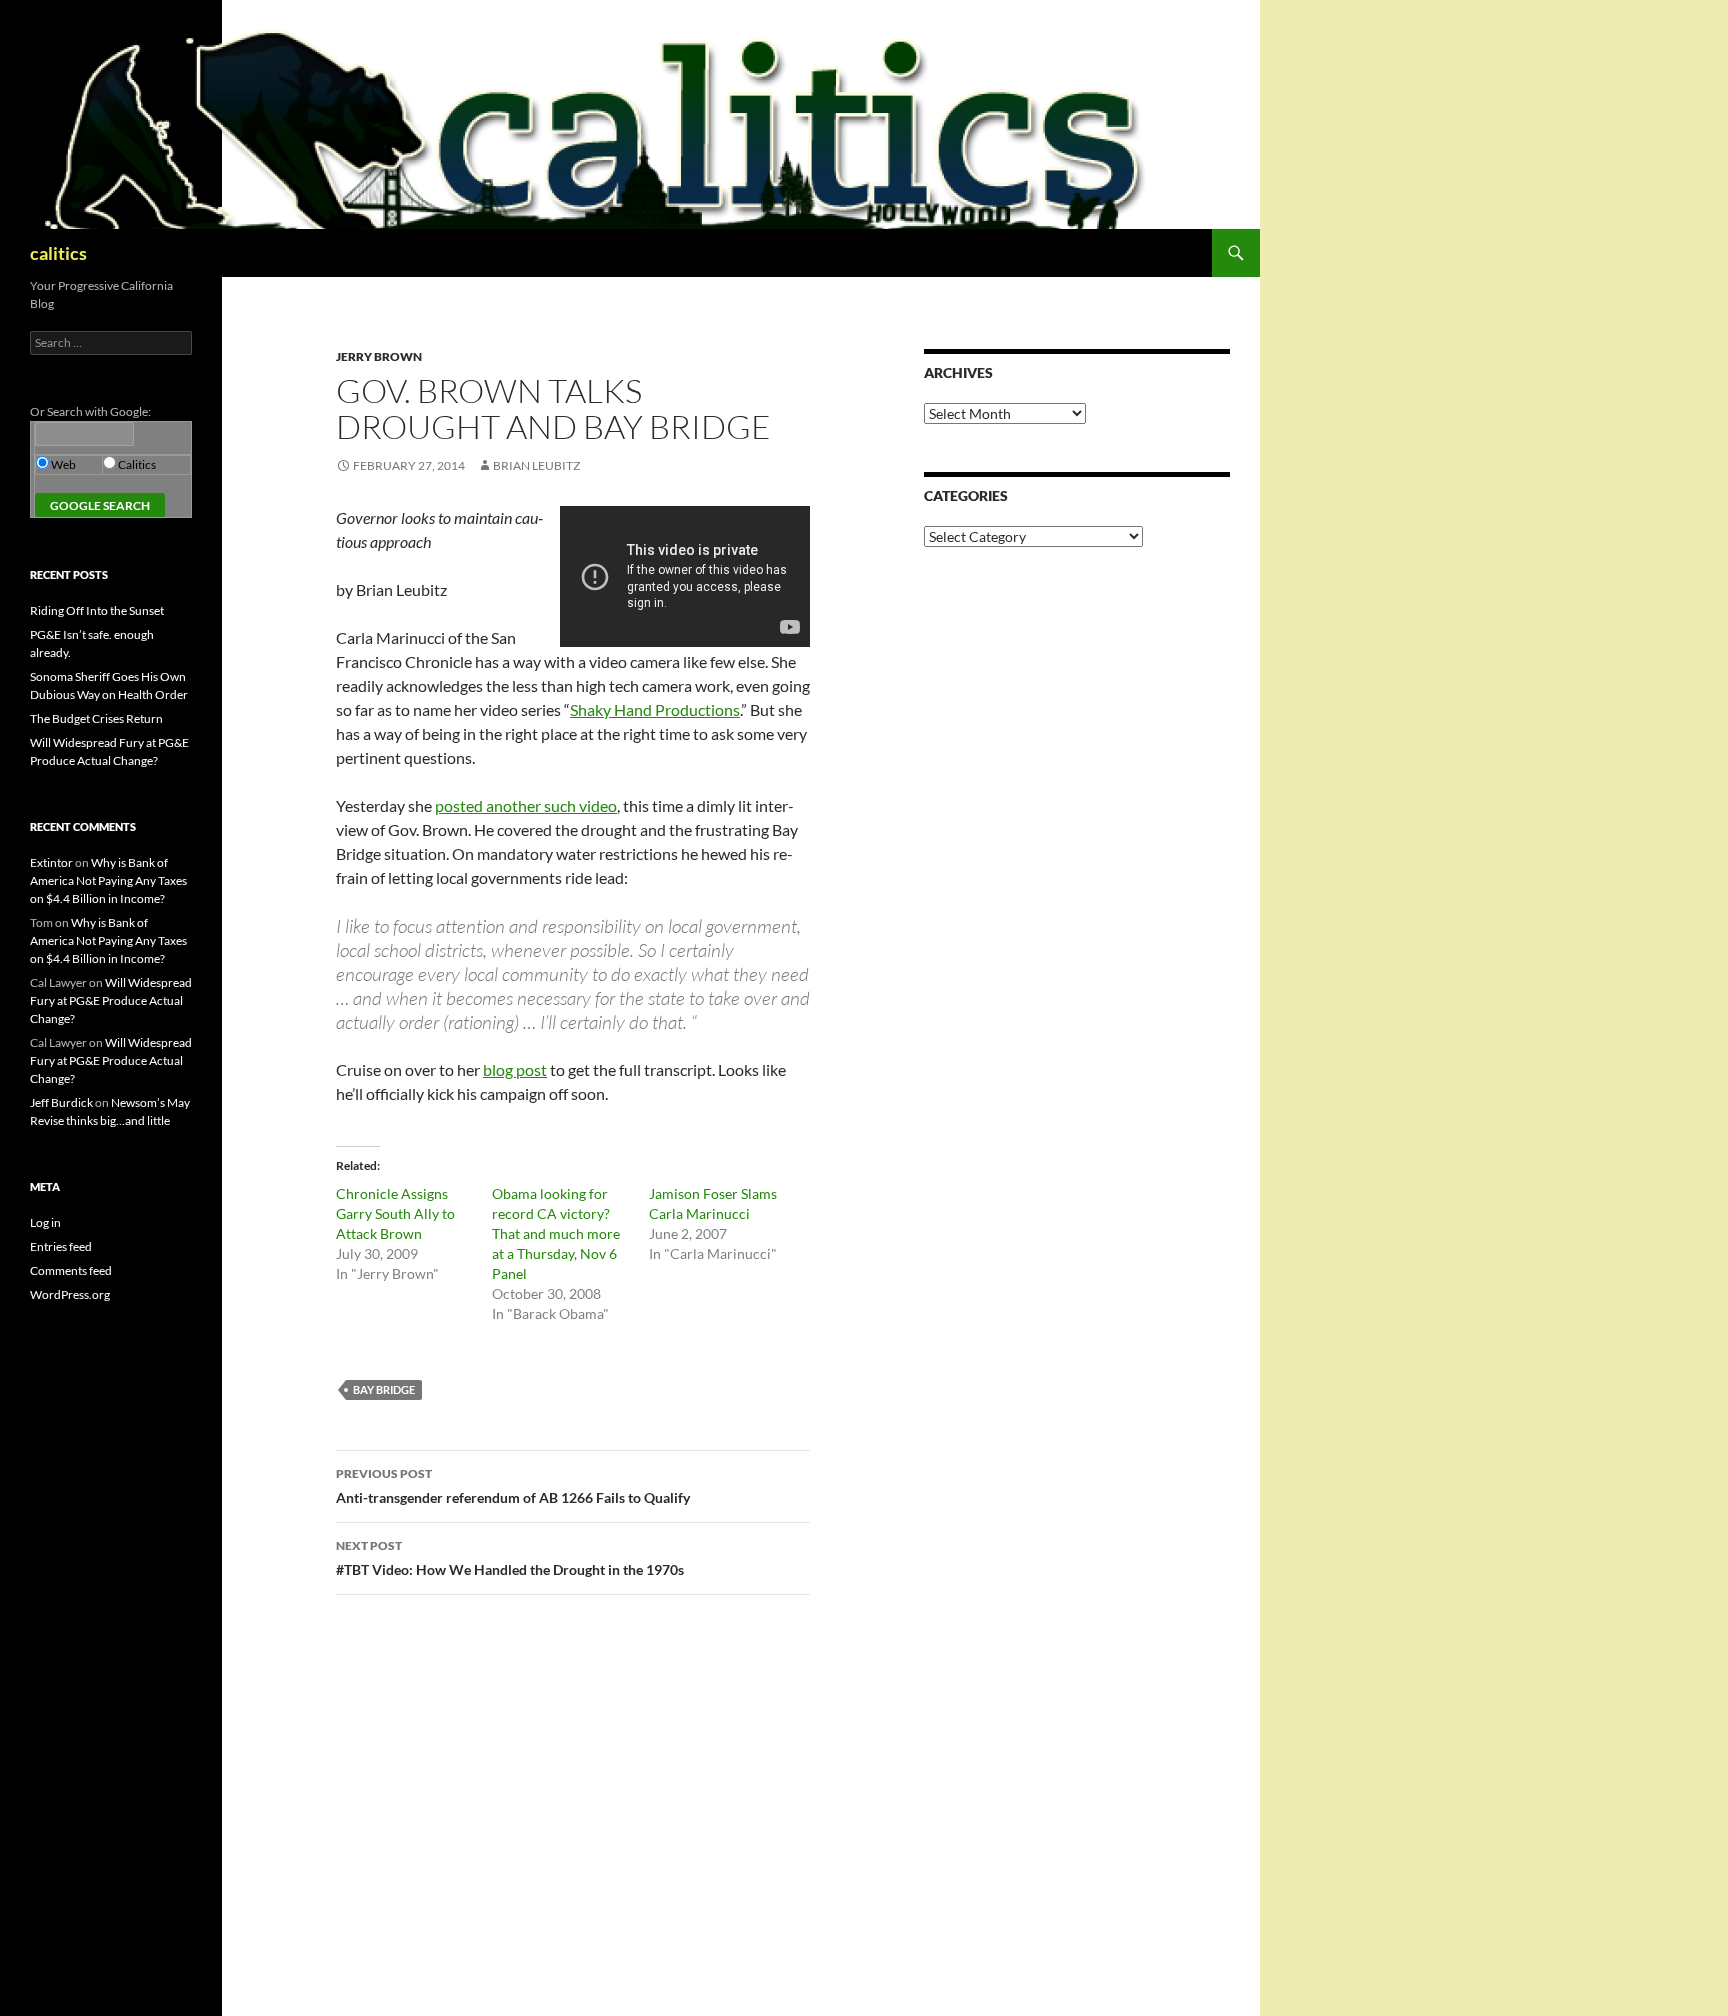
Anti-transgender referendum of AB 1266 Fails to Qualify (513, 1486)
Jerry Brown (379, 356)
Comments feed (71, 1270)
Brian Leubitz (536, 465)
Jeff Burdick (61, 1102)
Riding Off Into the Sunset (97, 610)
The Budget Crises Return (96, 718)
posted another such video (526, 805)
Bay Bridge (384, 1389)
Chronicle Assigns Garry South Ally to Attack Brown (395, 1213)
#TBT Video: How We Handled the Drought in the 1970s (510, 1558)
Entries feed (61, 1246)
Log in (45, 1222)
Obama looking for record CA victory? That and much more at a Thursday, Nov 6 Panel (556, 1233)
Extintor (51, 862)
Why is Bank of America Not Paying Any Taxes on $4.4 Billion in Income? (108, 880)
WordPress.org (70, 1294)
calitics (58, 253)
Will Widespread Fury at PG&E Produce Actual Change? (111, 1000)
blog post (515, 1069)
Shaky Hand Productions (655, 709)
